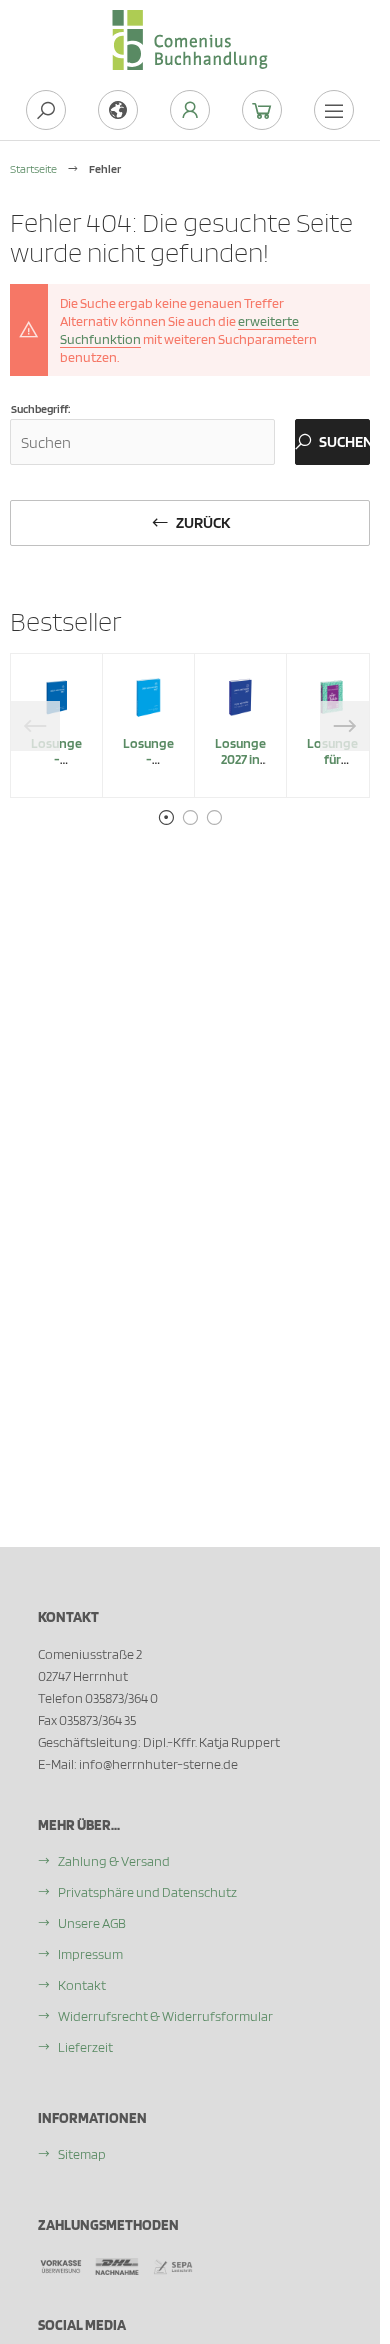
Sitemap (82, 2154)
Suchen (332, 442)
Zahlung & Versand (114, 1861)
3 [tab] (214, 818)
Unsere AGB (92, 1923)
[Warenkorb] (262, 110)
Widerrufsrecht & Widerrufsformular (165, 2016)
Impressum (90, 1954)
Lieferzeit (85, 2047)
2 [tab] (190, 818)
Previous (35, 726)
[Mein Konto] (190, 110)
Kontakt (82, 1985)
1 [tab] (166, 818)
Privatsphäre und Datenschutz (147, 1892)
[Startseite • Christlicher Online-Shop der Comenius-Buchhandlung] (190, 21)
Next (345, 726)
